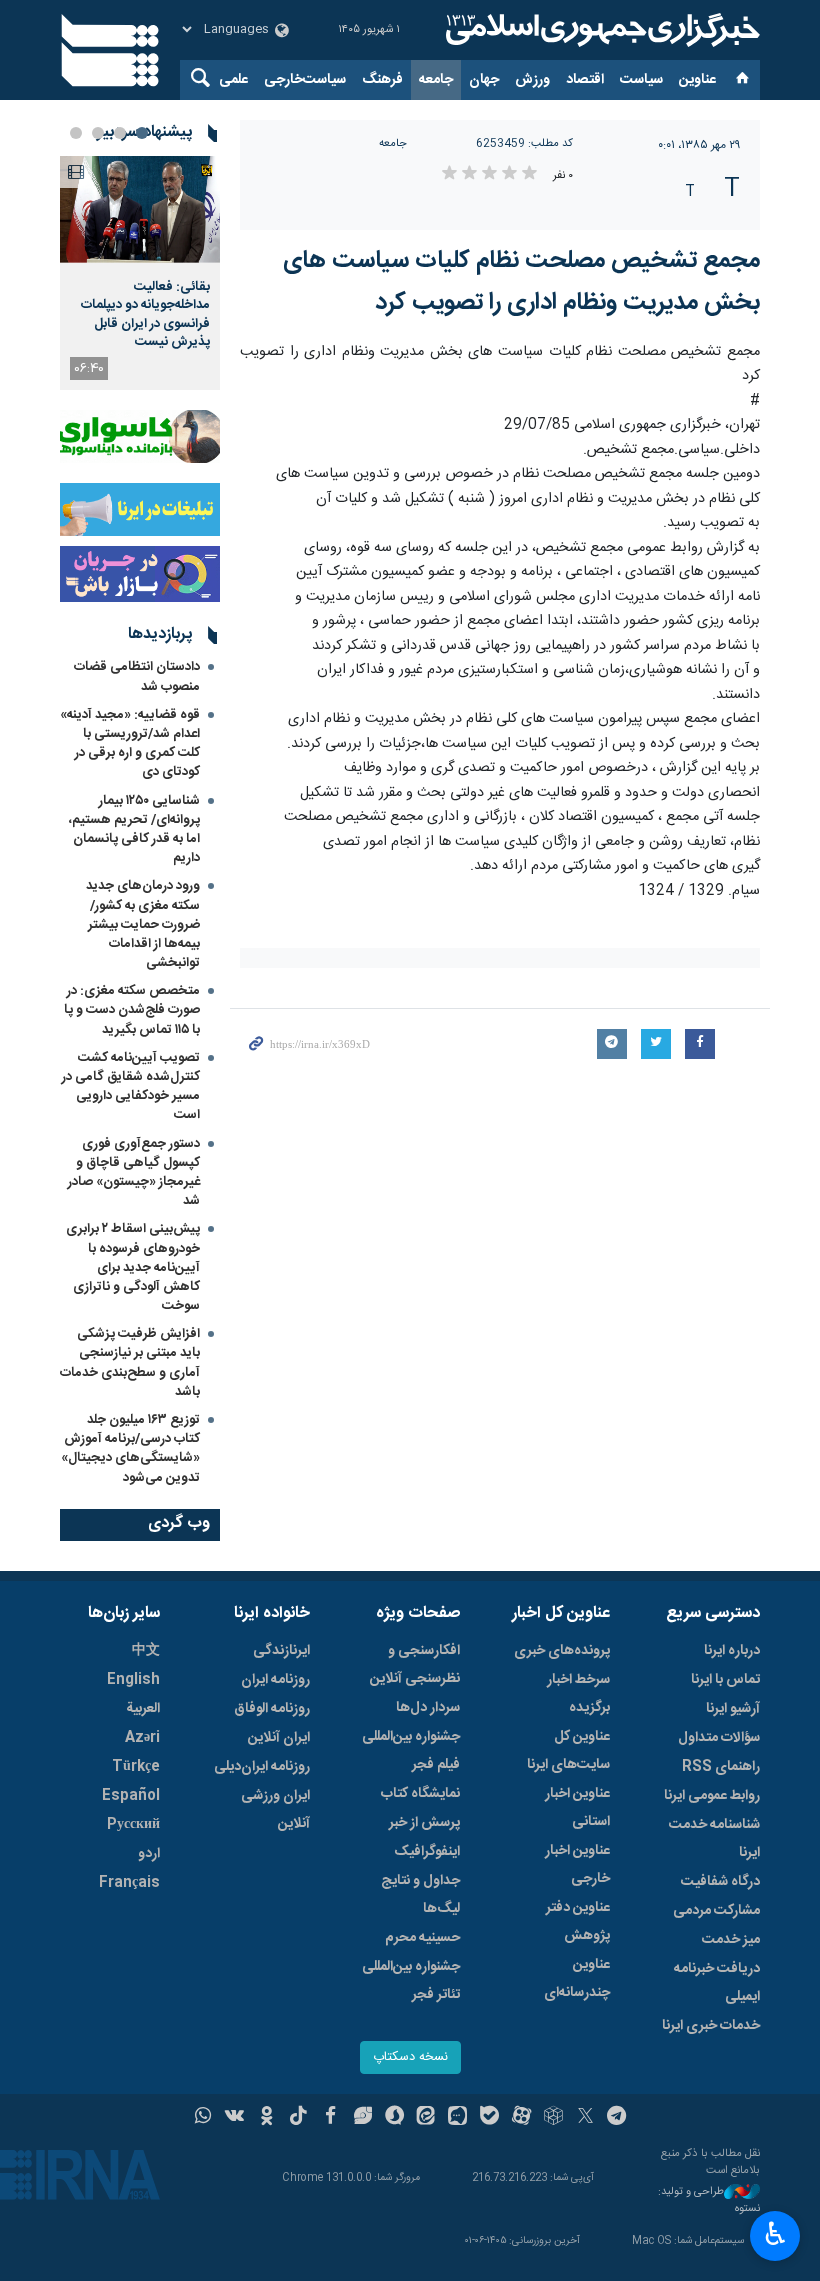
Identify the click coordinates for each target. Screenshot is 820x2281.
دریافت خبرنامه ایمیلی (717, 1983)
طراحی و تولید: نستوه (709, 2200)
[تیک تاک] (298, 2118)
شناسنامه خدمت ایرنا (714, 1839)
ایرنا (600, 30)
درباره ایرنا (732, 1651)
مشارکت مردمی (716, 1911)
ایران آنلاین (279, 1738)
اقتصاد (585, 80)
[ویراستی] (362, 2118)
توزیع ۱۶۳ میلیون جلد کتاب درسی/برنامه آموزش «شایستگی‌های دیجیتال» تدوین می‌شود (130, 1449)
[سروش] (394, 2118)
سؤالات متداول (719, 1738)
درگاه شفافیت (720, 1882)
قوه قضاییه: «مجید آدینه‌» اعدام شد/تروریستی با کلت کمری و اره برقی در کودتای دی (130, 744)
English (133, 1680)
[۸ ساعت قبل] (140, 209)
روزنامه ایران (275, 1680)
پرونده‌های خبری (562, 1651)
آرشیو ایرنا (733, 1709)
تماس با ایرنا (725, 1680)
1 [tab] (142, 133)
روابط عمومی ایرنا (712, 1796)
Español (131, 1796)
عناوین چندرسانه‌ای (577, 1979)
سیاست (641, 80)
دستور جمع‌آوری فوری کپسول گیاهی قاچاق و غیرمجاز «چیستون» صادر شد (134, 1173)
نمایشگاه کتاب (420, 1794)
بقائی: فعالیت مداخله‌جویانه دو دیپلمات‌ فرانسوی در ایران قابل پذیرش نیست (145, 314)
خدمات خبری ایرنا (711, 2026)
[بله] (489, 2118)
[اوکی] (266, 2118)
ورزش (532, 80)
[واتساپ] (203, 2118)
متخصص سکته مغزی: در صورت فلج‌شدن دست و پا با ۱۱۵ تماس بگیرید (132, 1010)
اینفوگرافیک (427, 1852)
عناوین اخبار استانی (577, 1808)
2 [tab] (120, 133)
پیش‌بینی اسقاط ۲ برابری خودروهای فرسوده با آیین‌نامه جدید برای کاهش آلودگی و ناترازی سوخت (133, 1267)
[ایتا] (426, 2118)
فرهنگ (382, 80)
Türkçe (136, 1767)
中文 (146, 1651)
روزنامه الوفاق (272, 1709)
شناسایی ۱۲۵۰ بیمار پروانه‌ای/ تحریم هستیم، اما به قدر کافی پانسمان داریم (134, 830)
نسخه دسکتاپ (410, 2057)
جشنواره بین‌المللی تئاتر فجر (411, 1981)
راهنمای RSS (721, 1767)
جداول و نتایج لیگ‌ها (420, 1895)
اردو (149, 1854)
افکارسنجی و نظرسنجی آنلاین (415, 1665)
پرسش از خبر (424, 1823)
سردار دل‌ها (428, 1708)
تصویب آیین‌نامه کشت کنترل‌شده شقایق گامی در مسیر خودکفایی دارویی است (131, 1087)
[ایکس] (585, 2118)
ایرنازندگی (281, 1651)
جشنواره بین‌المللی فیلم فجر (411, 1751)
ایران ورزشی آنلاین (275, 1810)
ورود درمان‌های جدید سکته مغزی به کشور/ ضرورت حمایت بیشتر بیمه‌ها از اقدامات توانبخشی (143, 924)
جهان (484, 80)
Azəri (142, 1738)
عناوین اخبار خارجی (577, 1865)
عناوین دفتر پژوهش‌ (578, 1922)
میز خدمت (731, 1940)
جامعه (436, 80)
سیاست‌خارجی (305, 80)
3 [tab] (98, 133)
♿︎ (775, 2234)
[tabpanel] (140, 273)
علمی (233, 80)
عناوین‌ (697, 80)
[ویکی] (234, 2118)
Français (129, 1883)
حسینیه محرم (422, 1938)
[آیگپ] (457, 2118)
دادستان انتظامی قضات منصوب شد (137, 676)
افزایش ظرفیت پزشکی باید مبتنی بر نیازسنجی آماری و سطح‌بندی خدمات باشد (130, 1363)
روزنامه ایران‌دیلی (262, 1767)
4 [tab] (76, 133)
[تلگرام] (617, 2118)
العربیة (143, 1709)
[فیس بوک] (330, 2118)
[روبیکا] (553, 2118)
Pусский (133, 1825)
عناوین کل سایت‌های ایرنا (568, 1751)
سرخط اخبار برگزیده (578, 1694)
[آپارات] (521, 2118)
